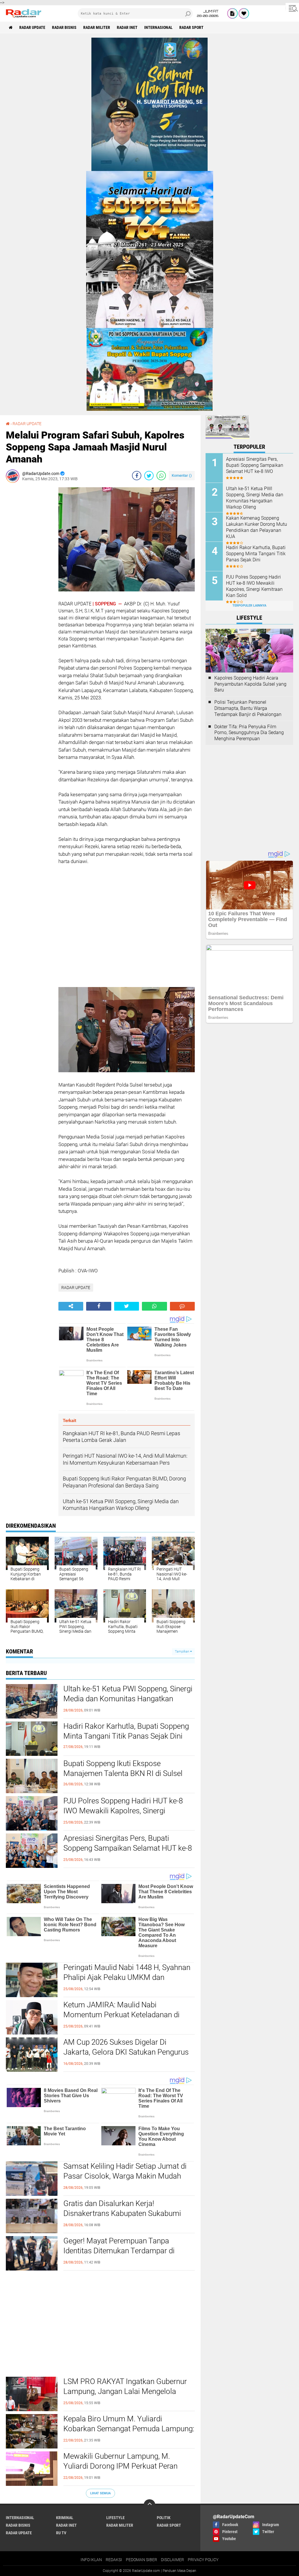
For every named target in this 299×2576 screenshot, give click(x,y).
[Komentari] (182, 1306)
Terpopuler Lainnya (249, 606)
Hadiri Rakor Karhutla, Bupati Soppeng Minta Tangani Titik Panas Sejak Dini (126, 1731)
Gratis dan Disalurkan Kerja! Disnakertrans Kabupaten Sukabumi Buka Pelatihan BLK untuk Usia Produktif (122, 2218)
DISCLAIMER (172, 2560)
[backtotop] (149, 2505)
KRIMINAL (65, 2518)
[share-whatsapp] (161, 476)
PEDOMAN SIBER (141, 2560)
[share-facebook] (137, 476)
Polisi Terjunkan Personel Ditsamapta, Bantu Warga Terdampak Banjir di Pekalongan (248, 708)
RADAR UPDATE (32, 27)
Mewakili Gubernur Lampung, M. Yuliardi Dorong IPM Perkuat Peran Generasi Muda (120, 2466)
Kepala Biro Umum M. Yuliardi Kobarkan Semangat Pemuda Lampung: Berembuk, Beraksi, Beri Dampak (129, 2429)
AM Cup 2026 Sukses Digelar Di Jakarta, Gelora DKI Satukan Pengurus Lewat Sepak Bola (126, 2052)
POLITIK (164, 2518)
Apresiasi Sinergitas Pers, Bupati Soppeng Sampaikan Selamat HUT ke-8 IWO (128, 1848)
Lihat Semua (100, 2493)
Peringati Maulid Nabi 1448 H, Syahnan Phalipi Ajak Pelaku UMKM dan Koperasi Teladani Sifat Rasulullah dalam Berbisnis (127, 1982)
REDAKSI (114, 2560)
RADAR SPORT (191, 27)
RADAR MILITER (97, 27)
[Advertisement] (29, 575)
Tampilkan (182, 1652)
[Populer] (244, 13)
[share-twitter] (149, 476)
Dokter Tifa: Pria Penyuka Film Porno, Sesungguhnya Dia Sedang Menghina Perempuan (249, 733)
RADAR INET (127, 27)
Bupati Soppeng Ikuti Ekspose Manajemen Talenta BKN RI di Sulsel (123, 1768)
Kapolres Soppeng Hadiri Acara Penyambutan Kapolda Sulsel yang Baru (250, 684)
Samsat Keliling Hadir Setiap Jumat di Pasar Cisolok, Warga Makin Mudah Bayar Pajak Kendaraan (125, 2176)
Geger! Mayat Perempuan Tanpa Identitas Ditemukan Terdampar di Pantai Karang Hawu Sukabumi (119, 2251)
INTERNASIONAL (158, 27)
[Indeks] (232, 13)
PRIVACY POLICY (203, 2560)
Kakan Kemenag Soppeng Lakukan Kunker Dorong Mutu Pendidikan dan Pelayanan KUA (257, 527)
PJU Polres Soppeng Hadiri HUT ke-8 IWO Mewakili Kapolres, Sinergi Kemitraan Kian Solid (123, 1811)
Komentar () (182, 475)
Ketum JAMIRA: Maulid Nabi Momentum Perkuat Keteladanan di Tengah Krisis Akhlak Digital (121, 2015)
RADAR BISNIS (64, 27)
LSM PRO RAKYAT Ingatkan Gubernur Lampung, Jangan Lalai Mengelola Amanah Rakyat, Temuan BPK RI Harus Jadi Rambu (128, 2396)
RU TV (61, 2533)
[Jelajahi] (292, 8)
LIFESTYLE (115, 2518)
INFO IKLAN (91, 2560)
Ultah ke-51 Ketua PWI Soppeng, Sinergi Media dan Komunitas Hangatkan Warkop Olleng (128, 1699)
